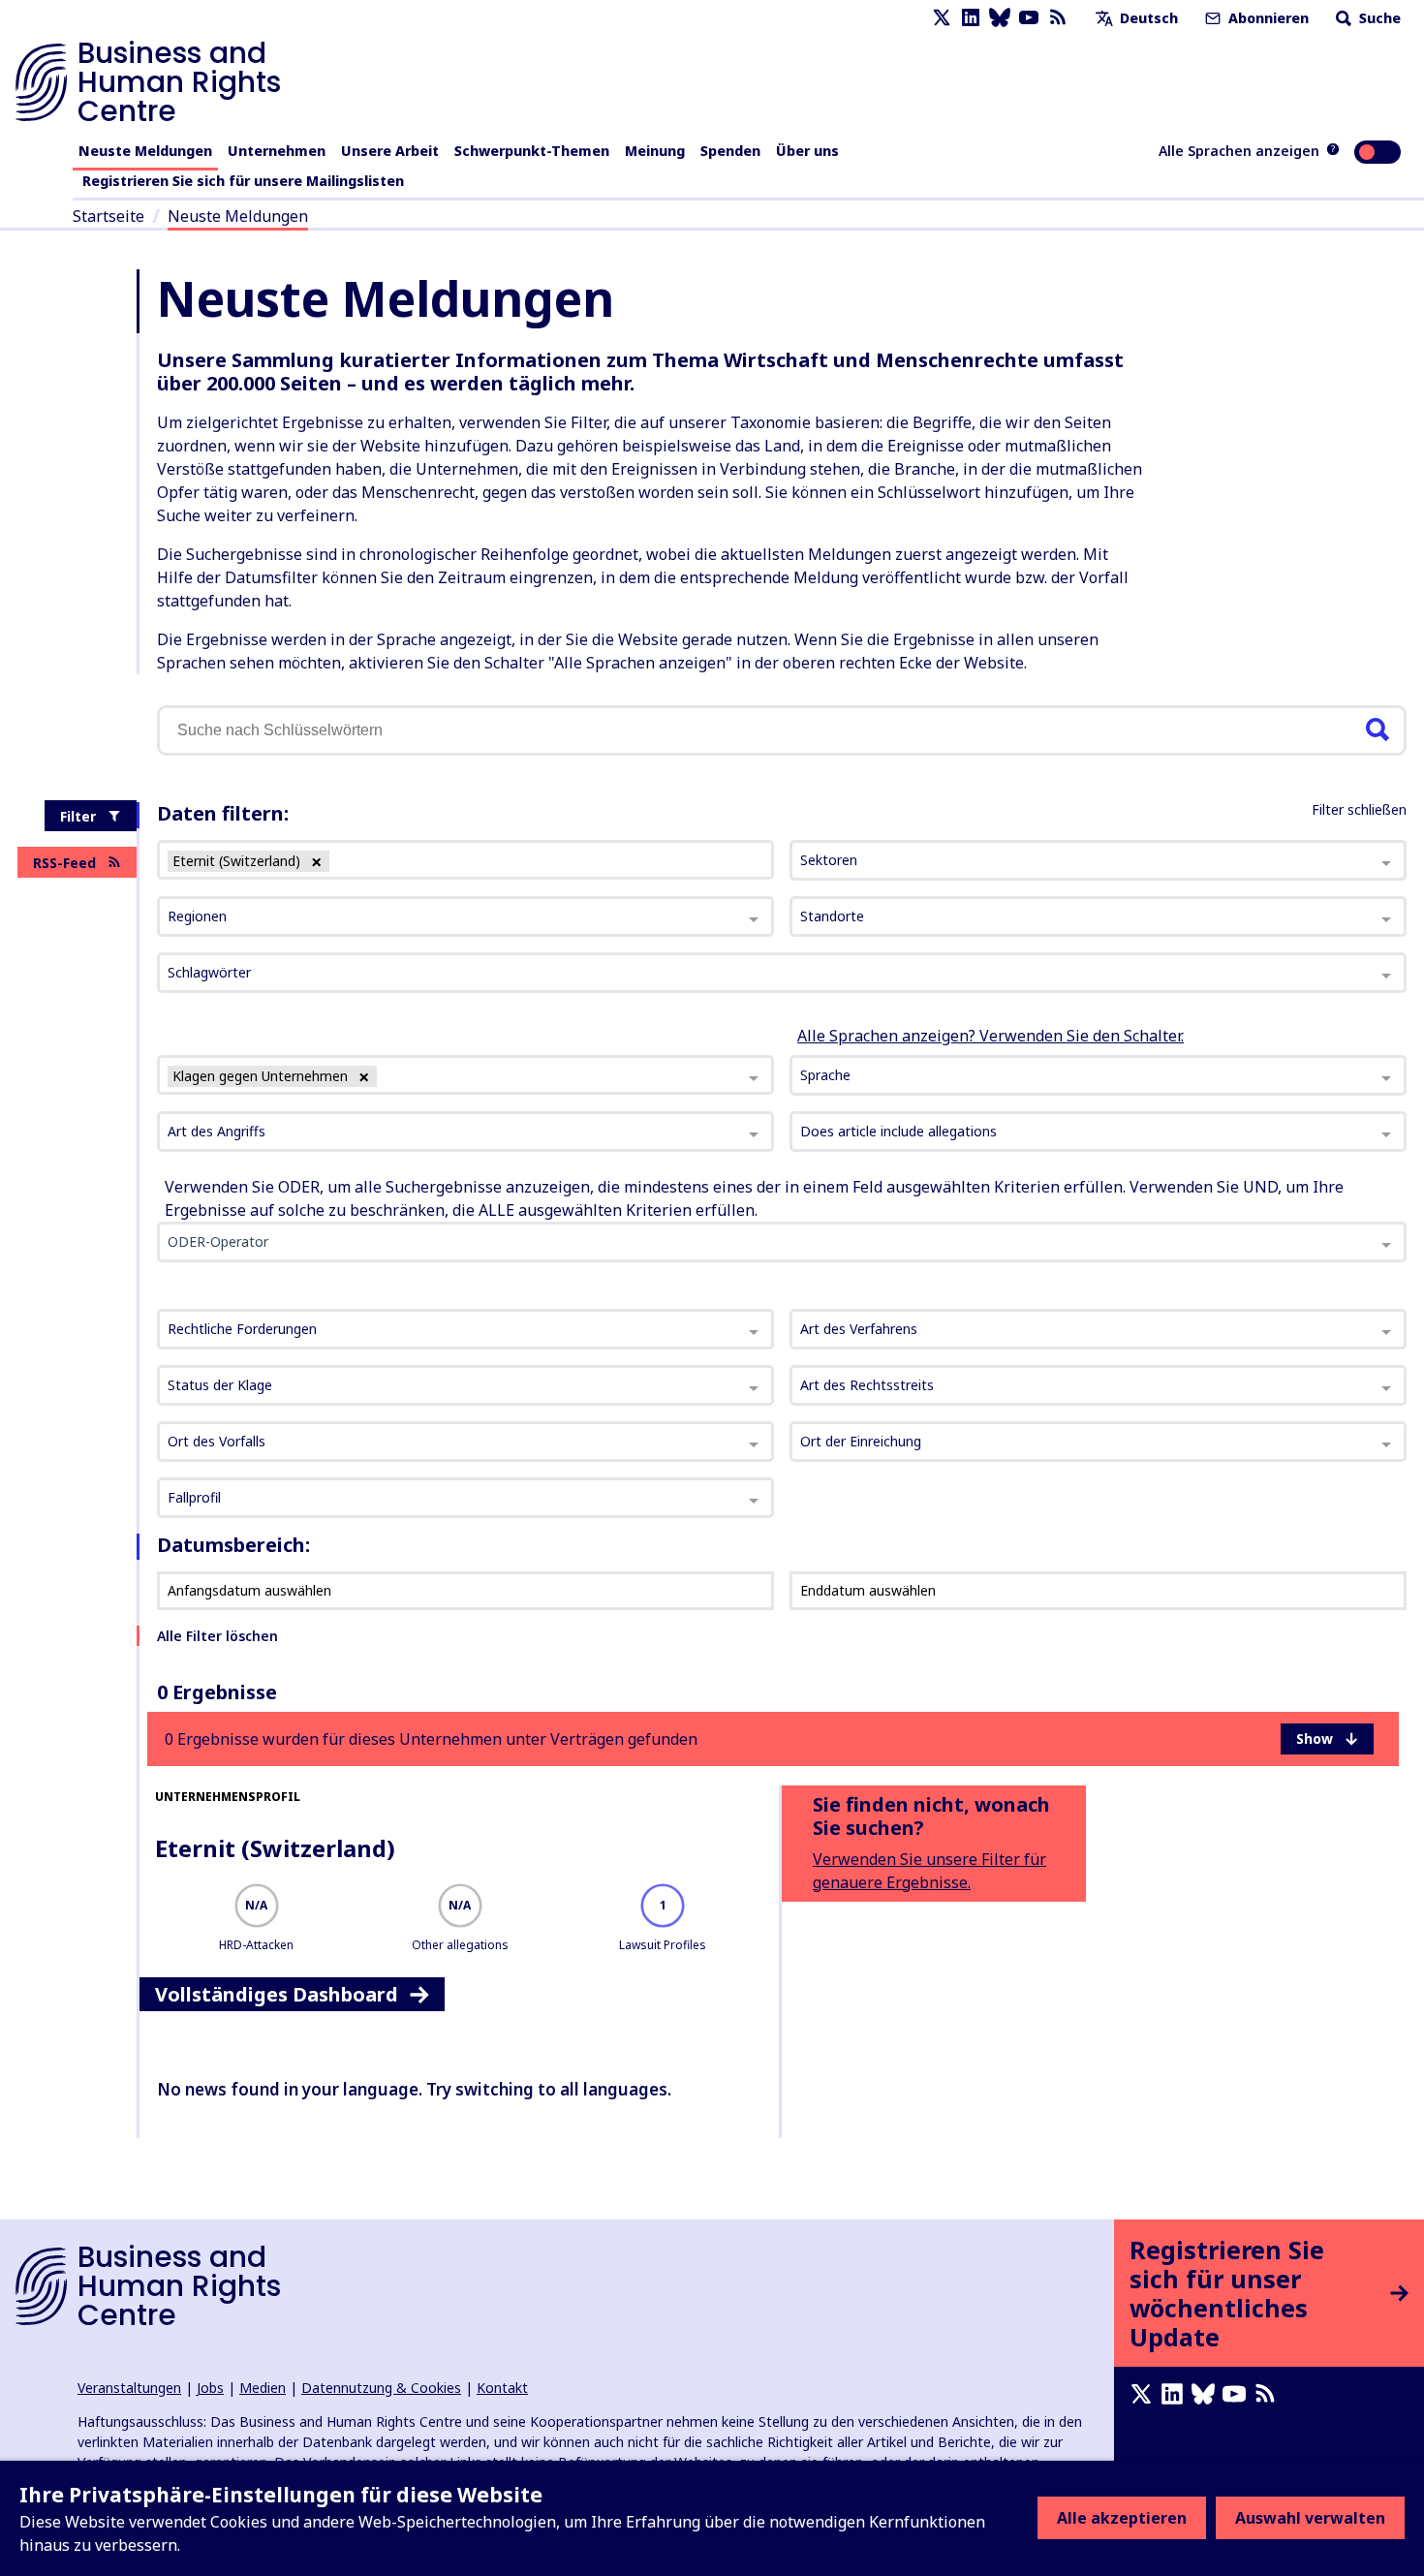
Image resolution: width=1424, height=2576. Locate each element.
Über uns (807, 151)
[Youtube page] (1029, 18)
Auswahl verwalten (1310, 2518)
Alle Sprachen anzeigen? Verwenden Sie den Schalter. (991, 1036)
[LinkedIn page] (971, 18)
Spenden (730, 151)
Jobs (210, 2388)
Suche (1378, 18)
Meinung (655, 151)
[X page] (942, 18)
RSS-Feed (64, 863)
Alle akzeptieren (1122, 2518)
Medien (263, 2388)
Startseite (108, 216)
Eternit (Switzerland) (275, 1848)
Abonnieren (1267, 18)
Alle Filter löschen (217, 1636)
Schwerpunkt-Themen (532, 151)
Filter (78, 816)
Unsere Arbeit (390, 151)
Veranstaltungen (129, 2388)
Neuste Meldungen (145, 151)
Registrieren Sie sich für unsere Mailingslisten (243, 181)
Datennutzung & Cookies (381, 2388)
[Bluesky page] (1000, 18)
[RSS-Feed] (1058, 18)
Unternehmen (277, 151)
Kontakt (502, 2388)
